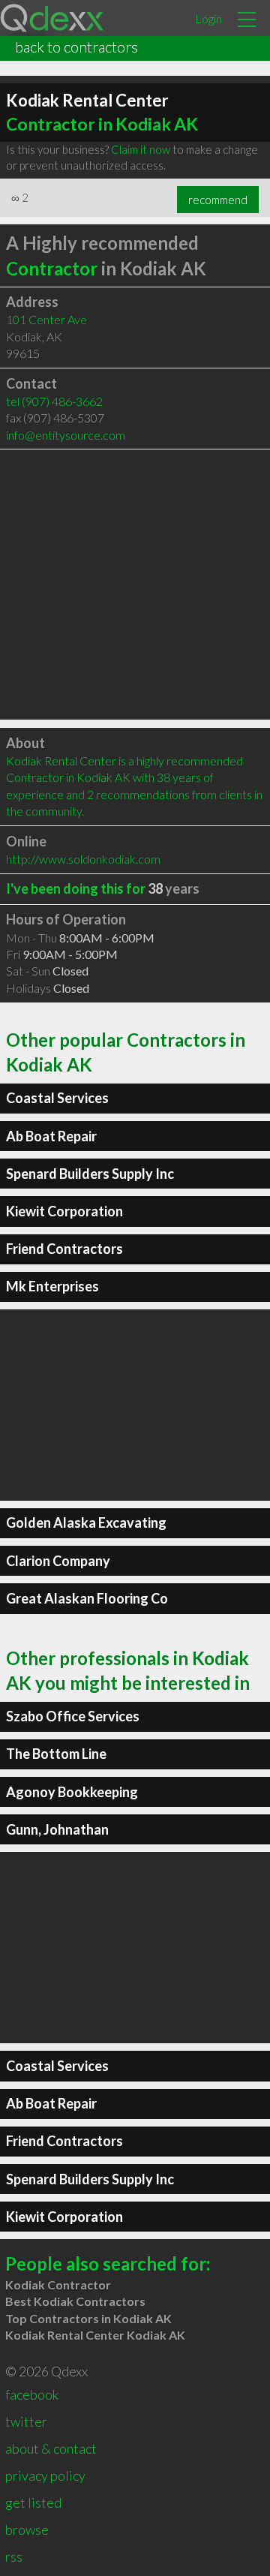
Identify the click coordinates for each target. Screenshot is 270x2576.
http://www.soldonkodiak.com (83, 859)
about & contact (51, 2448)
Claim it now (141, 149)
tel (54, 401)
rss (14, 2556)
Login (208, 18)
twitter (26, 2421)
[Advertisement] (135, 585)
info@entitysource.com (66, 435)
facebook (32, 2394)
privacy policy (45, 2475)
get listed (33, 2502)
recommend (218, 200)
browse (27, 2529)
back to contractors (76, 47)
